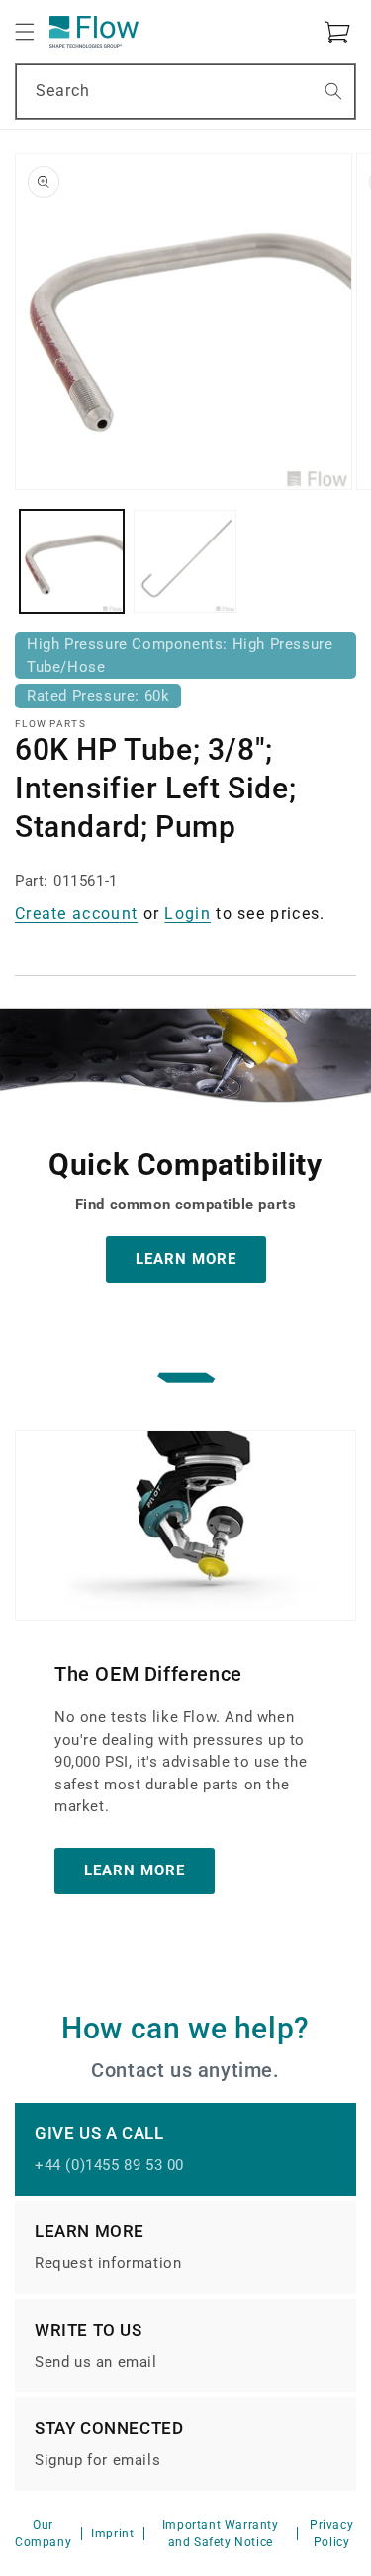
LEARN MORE (186, 1259)
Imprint (112, 2534)
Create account (76, 914)
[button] (25, 32)
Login (187, 914)
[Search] (333, 91)
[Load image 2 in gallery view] (185, 562)
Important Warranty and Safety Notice (221, 2534)
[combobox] (185, 91)
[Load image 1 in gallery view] (72, 562)
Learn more (135, 1870)
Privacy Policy (331, 2534)
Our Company (43, 2534)
